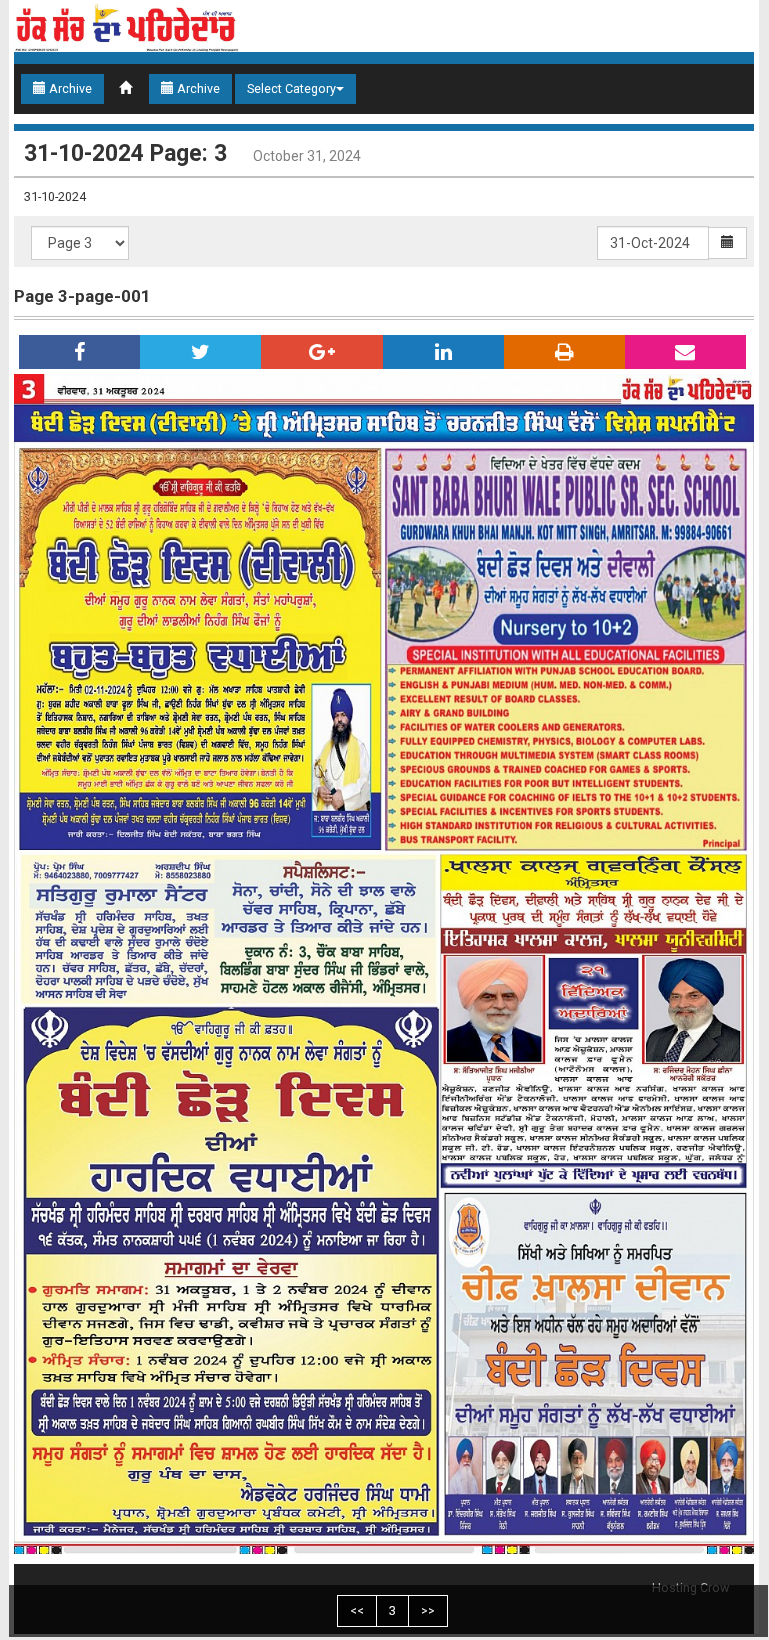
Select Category (291, 88)
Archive (69, 88)
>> (428, 1610)
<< (357, 1610)
